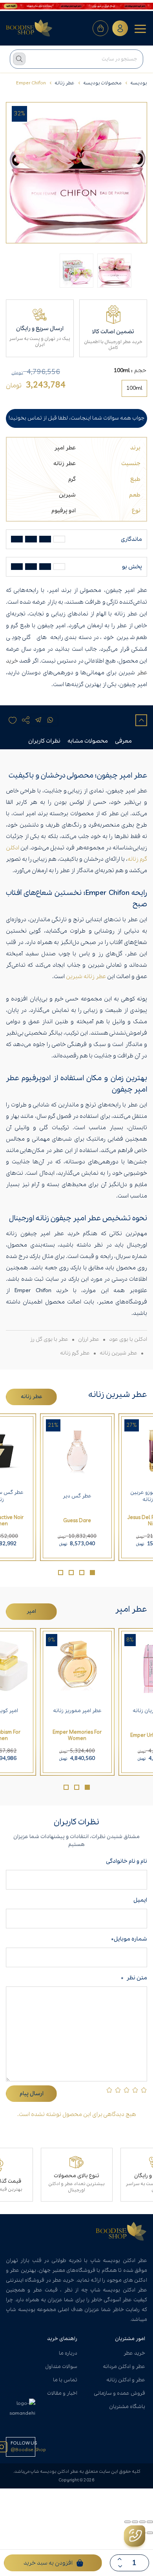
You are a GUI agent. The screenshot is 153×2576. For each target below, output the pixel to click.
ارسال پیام (32, 2094)
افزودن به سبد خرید (48, 2563)
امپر (31, 1611)
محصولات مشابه (88, 741)
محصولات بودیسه (102, 83)
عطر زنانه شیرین (86, 977)
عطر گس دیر (77, 1496)
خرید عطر (134, 2353)
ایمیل (140, 1900)
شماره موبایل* (129, 1939)
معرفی (123, 741)
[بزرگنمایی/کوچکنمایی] (150, 2522)
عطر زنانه (65, 83)
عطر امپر (65, 448)
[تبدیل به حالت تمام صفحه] (142, 2522)
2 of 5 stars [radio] (135, 2090)
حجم (140, 371)
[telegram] (38, 720)
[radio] (134, 388)
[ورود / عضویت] (120, 28)
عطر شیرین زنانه (118, 1353)
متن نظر (134, 1978)
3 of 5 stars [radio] (127, 2090)
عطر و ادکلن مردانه (124, 2367)
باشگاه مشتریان (127, 2407)
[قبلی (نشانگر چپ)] (150, 2533)
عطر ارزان (89, 1339)
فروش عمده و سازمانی (119, 2393)
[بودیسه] (29, 28)
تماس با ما (65, 2380)
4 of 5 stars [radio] (118, 2090)
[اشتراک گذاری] (135, 2522)
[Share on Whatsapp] (50, 720)
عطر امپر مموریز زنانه (77, 1711)
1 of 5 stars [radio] (144, 2090)
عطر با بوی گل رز (49, 1339)
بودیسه (139, 83)
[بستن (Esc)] (127, 2522)
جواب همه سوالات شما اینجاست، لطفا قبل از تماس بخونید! (76, 418)
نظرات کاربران (44, 741)
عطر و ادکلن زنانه (126, 2380)
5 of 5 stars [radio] (109, 2090)
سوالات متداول (61, 2367)
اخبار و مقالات (62, 2393)
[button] (92, 1573)
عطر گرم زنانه (75, 1353)
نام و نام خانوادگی (125, 1861)
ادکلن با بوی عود (128, 1339)
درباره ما (68, 2353)
